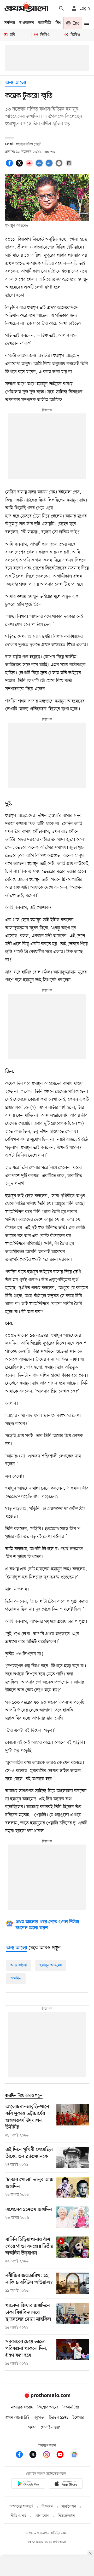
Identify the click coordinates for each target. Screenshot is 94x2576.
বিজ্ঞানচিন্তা (71, 2407)
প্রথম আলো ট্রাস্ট (18, 2418)
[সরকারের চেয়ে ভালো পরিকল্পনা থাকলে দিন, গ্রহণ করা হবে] (73, 2353)
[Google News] (74, 2455)
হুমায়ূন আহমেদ (51, 1965)
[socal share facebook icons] (10, 166)
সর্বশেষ (10, 23)
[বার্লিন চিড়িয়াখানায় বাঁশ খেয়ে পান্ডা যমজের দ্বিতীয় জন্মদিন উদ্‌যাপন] (73, 2250)
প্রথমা (32, 2428)
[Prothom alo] (26, 8)
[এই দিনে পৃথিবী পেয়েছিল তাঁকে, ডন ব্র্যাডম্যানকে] (73, 2157)
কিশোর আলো (48, 2407)
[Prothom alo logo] (47, 2397)
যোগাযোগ (42, 2516)
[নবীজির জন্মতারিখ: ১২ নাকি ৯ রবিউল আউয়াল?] (73, 2283)
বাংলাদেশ (27, 23)
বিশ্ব (58, 23)
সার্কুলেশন (69, 2507)
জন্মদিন (16, 1978)
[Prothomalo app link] (28, 2484)
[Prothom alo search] (61, 8)
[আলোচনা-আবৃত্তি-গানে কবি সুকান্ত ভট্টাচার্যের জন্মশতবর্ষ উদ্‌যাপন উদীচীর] (73, 2121)
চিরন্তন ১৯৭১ (58, 2418)
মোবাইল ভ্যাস (51, 2428)
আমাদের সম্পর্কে (21, 2507)
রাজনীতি (45, 23)
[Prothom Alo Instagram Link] (49, 2455)
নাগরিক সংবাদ (22, 2407)
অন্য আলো (16, 83)
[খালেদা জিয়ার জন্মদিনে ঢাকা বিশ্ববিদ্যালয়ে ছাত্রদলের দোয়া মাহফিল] (73, 2316)
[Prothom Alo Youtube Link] (63, 2455)
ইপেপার (78, 2418)
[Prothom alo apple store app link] (66, 2484)
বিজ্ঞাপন (47, 2507)
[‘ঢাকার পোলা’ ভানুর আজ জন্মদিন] (73, 2188)
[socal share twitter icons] (20, 166)
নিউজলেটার (66, 2516)
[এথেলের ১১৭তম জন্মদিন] (73, 2217)
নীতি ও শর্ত (19, 2516)
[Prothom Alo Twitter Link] (36, 2455)
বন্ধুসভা (39, 2418)
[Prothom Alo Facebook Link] (22, 2455)
